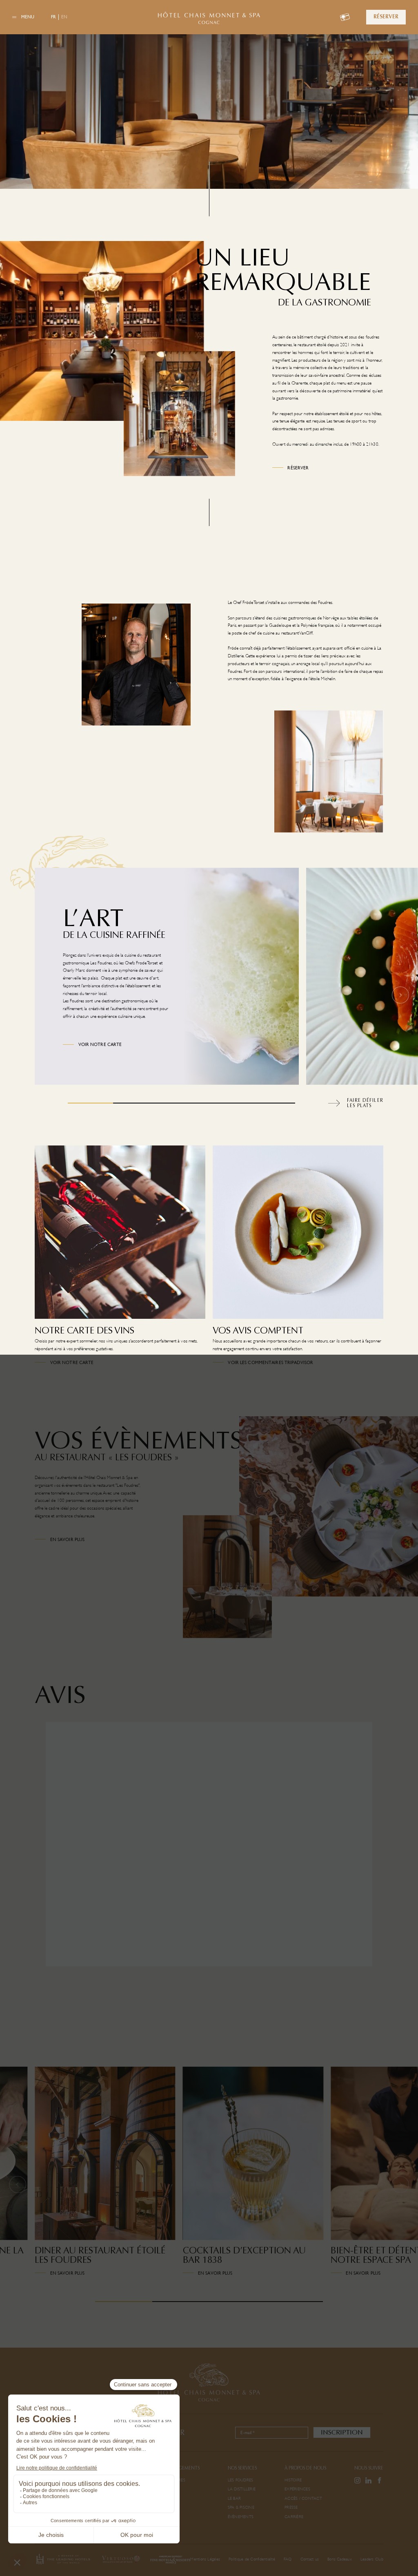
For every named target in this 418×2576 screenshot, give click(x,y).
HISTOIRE (293, 2480)
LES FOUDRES (241, 2480)
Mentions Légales (205, 2559)
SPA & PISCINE (241, 2507)
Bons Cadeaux (340, 2559)
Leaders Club (372, 2559)
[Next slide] (400, 995)
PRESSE (291, 2507)
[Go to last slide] (18, 2184)
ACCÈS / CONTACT (303, 2498)
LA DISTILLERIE (242, 2489)
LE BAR (234, 2498)
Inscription (342, 2432)
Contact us (310, 2559)
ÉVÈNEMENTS (241, 2517)
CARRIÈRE (294, 2517)
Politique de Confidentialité (252, 2559)
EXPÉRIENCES (297, 2489)
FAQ (288, 2559)
